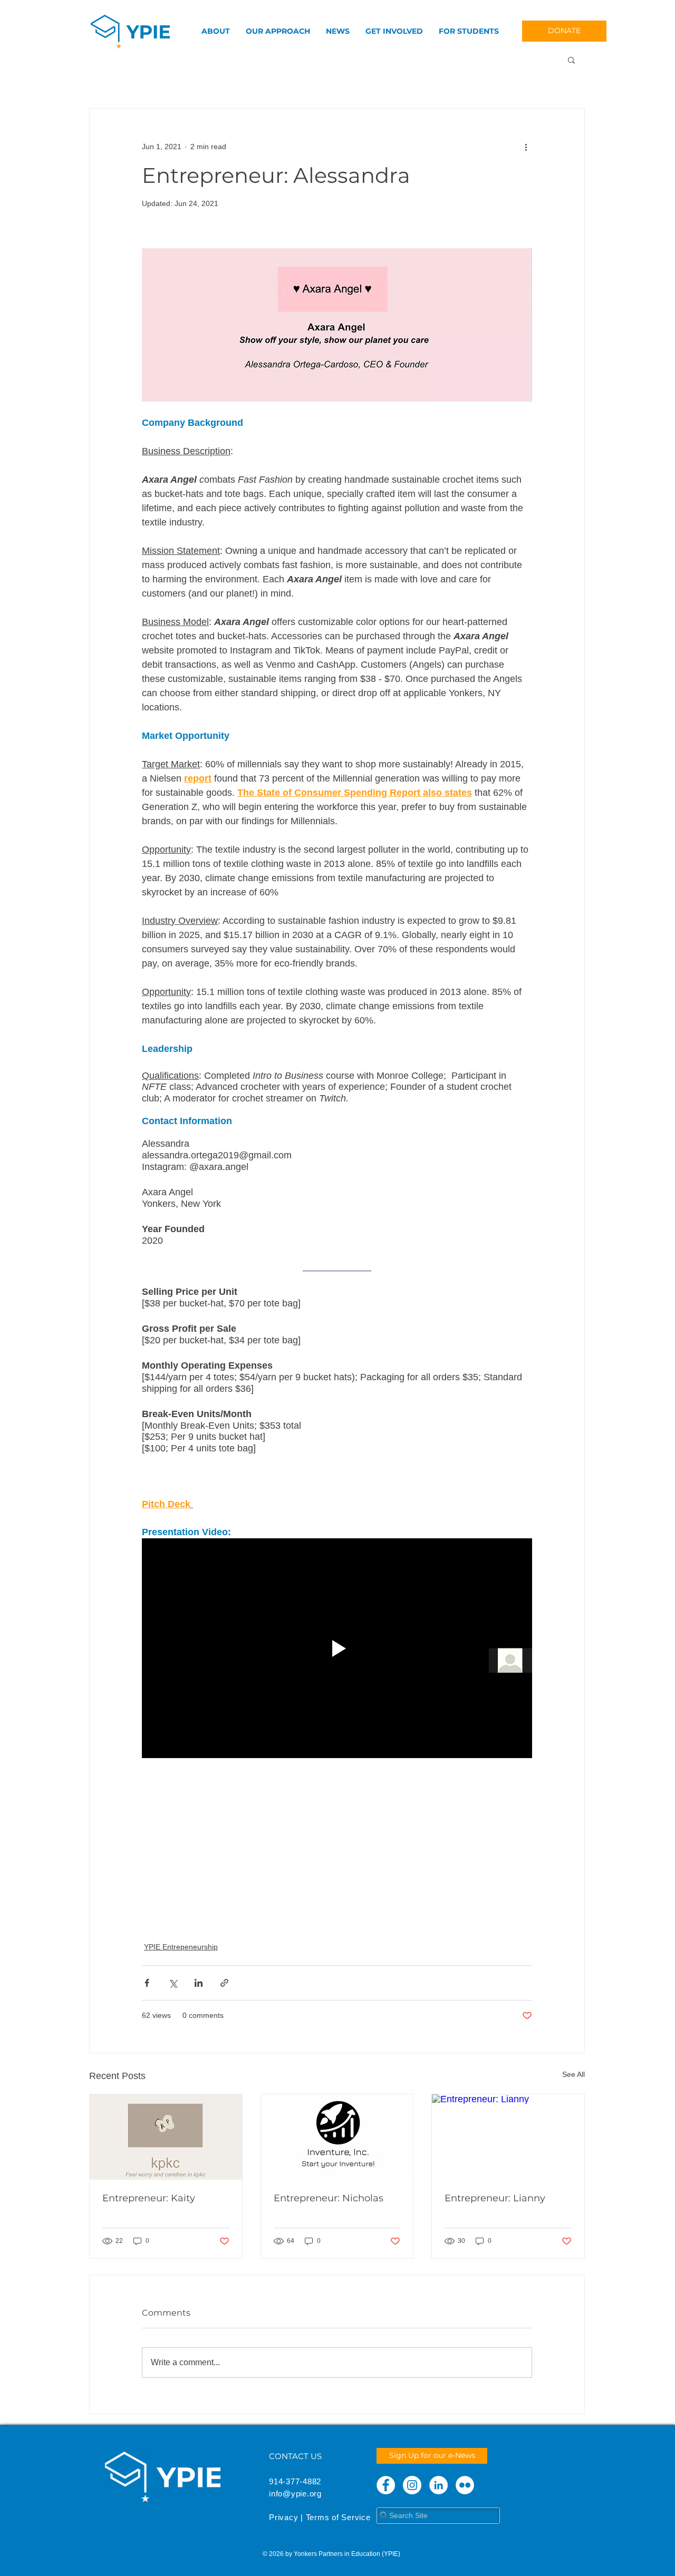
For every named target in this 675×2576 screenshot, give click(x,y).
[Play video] (337, 1648)
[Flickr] (465, 2485)
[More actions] (526, 147)
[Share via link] (224, 1983)
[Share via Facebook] (147, 1983)
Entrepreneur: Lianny (495, 2198)
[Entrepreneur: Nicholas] (337, 2137)
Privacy (283, 2517)
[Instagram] (412, 2485)
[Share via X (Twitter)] (173, 1983)
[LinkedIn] (438, 2485)
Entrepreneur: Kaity (149, 2198)
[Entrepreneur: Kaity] (166, 2137)
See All (573, 2074)
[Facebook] (386, 2485)
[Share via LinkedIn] (199, 1983)
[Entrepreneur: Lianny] (508, 2137)
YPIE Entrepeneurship (181, 1947)
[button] (571, 60)
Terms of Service (338, 2517)
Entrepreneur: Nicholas (329, 2198)
